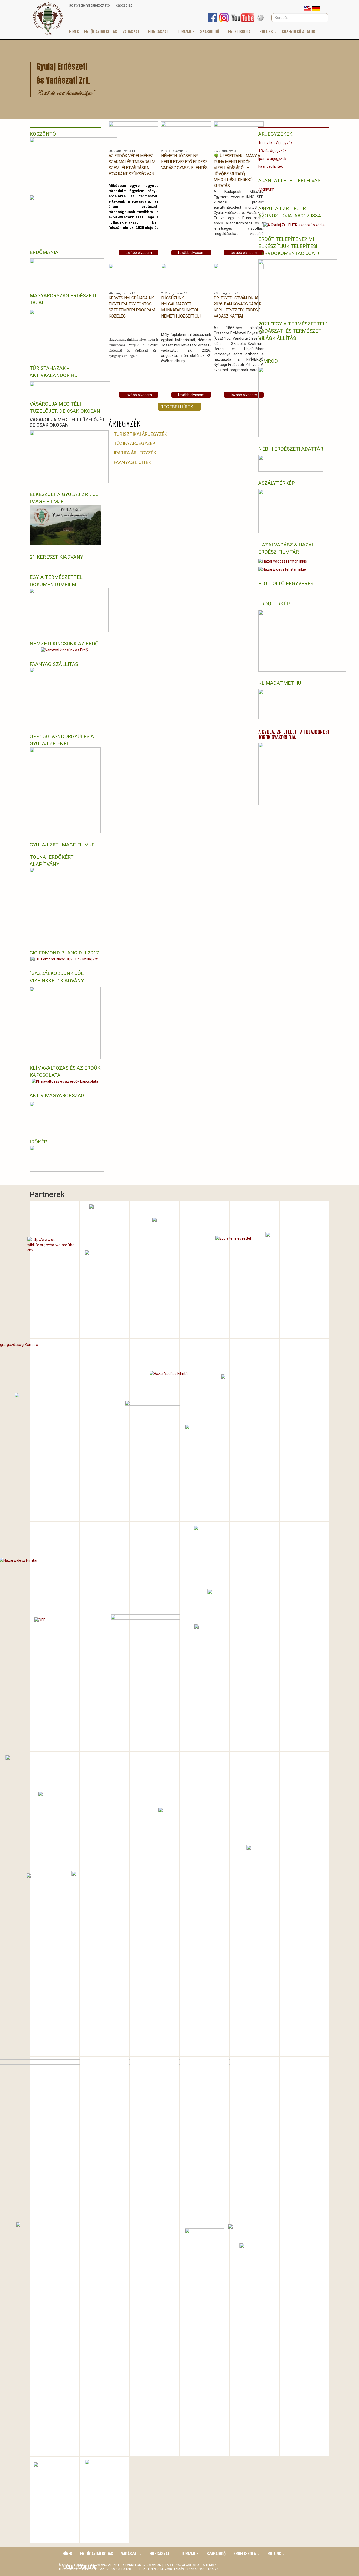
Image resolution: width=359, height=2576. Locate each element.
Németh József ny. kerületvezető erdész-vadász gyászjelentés (185, 162)
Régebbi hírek (177, 407)
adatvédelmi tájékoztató (89, 5)
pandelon (134, 2565)
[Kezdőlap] (48, 18)
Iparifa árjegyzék (135, 453)
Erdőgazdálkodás (101, 32)
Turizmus (186, 32)
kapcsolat (124, 5)
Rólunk (267, 32)
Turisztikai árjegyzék (141, 434)
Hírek (74, 32)
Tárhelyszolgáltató (182, 2565)
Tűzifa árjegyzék (135, 443)
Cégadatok (152, 2565)
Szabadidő (210, 32)
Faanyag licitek (133, 462)
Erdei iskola (240, 32)
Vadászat (131, 32)
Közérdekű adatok (298, 32)
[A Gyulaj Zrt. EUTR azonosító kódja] (294, 225)
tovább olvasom (139, 253)
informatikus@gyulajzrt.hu (114, 2569)
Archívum (266, 189)
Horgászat (159, 32)
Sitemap (209, 2565)
